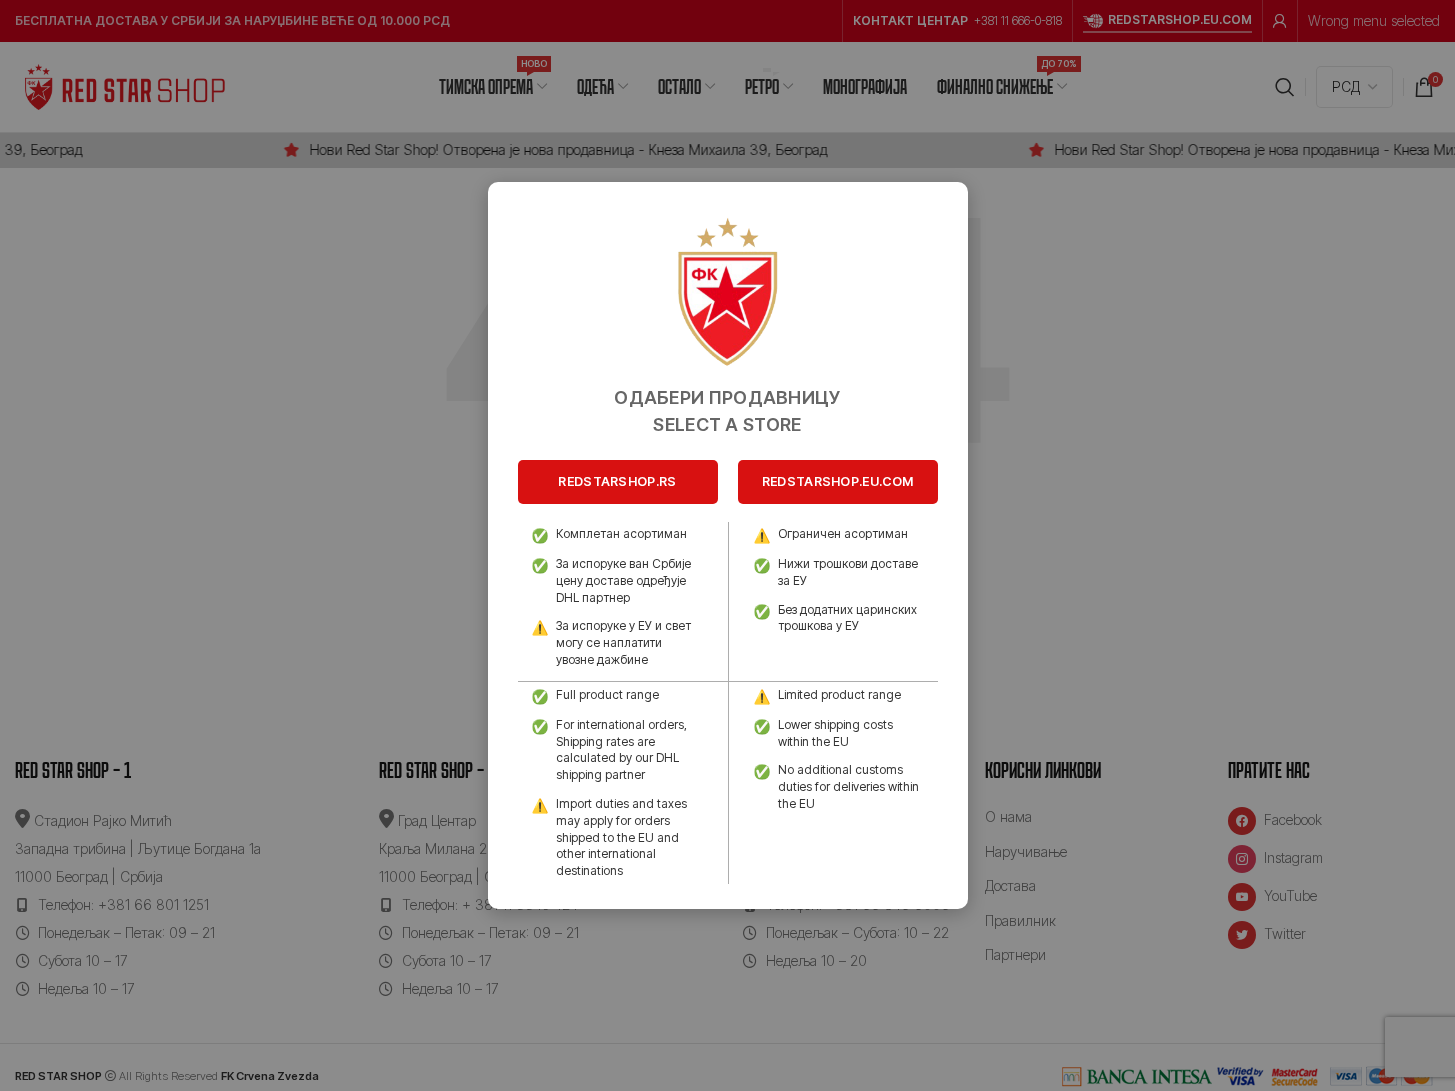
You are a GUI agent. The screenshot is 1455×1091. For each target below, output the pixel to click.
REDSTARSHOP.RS (617, 481)
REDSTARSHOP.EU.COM (837, 481)
